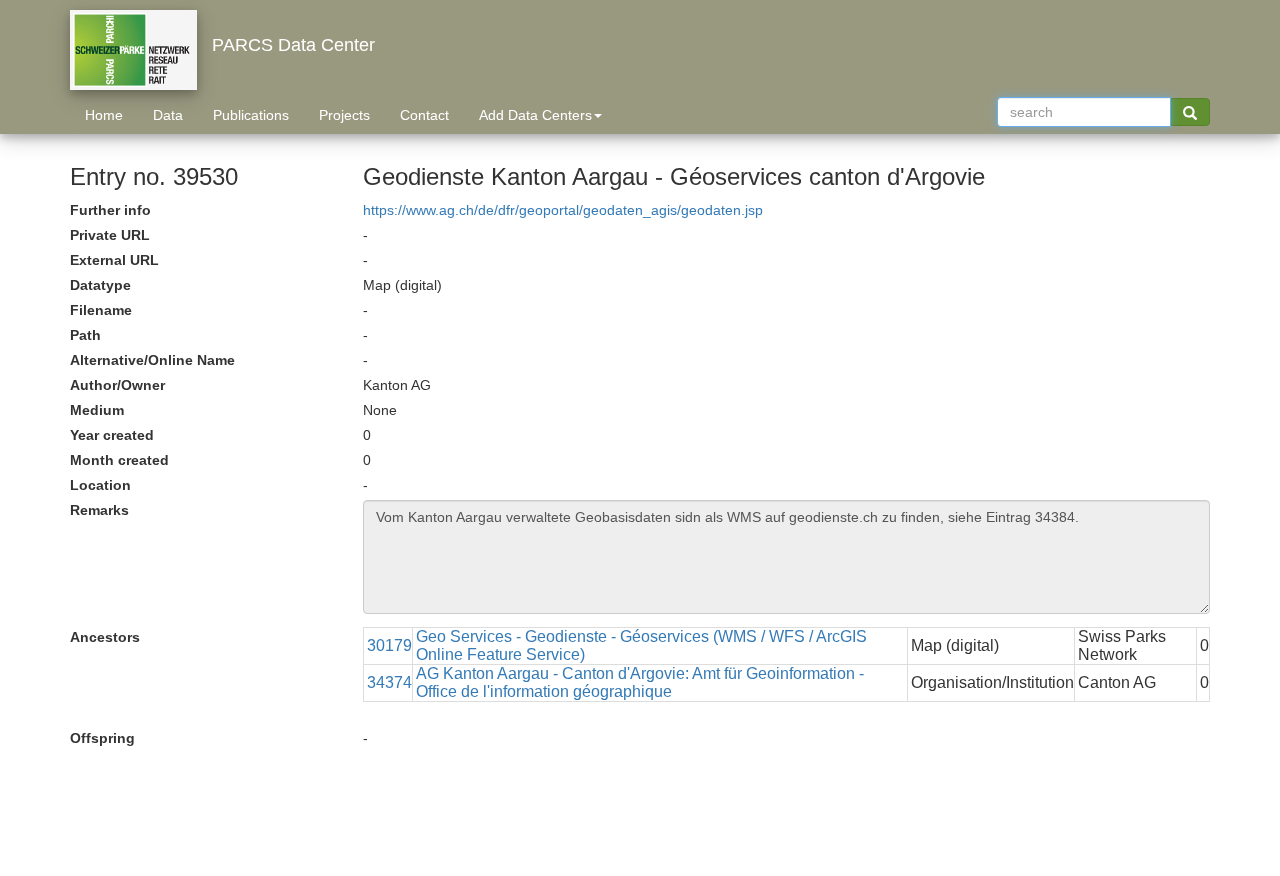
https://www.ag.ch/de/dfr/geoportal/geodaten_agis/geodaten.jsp (563, 210)
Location (100, 485)
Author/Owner (117, 385)
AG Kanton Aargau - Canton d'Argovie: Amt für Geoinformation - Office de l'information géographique (640, 682)
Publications (251, 115)
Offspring (102, 738)
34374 (389, 682)
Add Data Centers (535, 115)
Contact (424, 115)
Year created (112, 435)
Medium (97, 410)
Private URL (110, 235)
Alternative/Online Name (152, 360)
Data (168, 115)
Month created (119, 460)
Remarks (99, 510)
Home (104, 115)
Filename (101, 310)
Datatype (100, 285)
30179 (389, 645)
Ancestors (105, 637)
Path (85, 335)
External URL (114, 260)
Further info (110, 210)
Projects (344, 115)
